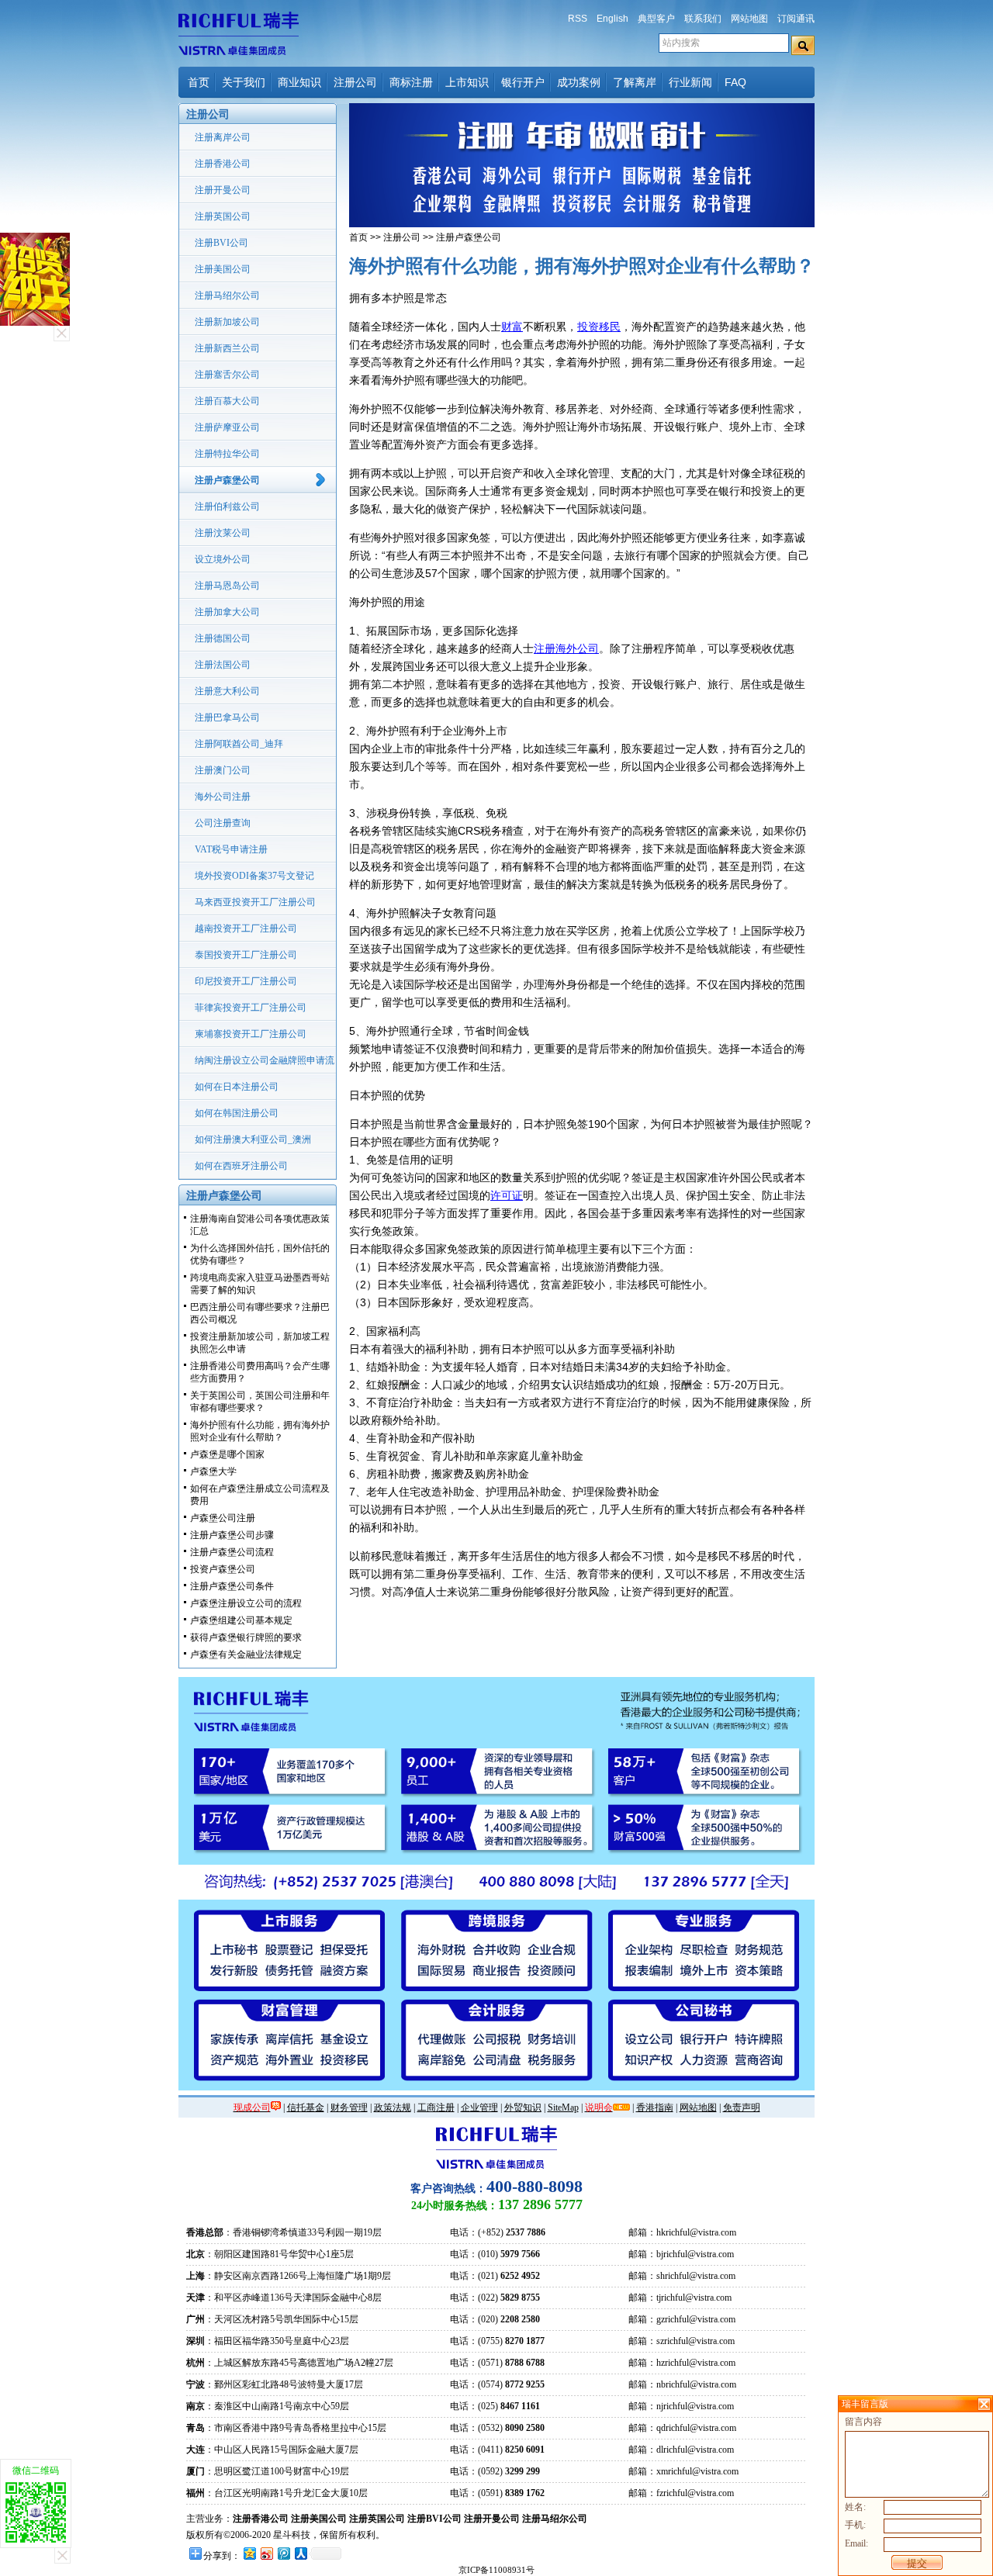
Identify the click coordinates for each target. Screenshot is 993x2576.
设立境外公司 (223, 559)
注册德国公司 (223, 638)
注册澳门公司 (223, 770)
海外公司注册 (223, 797)
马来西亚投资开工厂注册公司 (255, 902)
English (612, 19)
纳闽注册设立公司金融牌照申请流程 (265, 1064)
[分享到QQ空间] (249, 2553)
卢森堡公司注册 (223, 1518)
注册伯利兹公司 (227, 507)
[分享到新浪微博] (266, 2553)
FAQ (735, 82)
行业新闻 (690, 82)
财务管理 (349, 2107)
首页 (199, 82)
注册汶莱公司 (223, 533)
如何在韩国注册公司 (237, 1113)
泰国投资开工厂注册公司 (246, 955)
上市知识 (467, 82)
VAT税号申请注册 (231, 849)
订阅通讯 (796, 19)
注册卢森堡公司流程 (232, 1552)
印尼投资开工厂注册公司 (246, 981)
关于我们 (244, 82)
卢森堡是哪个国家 (227, 1454)
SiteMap (563, 2107)
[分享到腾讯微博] (283, 2553)
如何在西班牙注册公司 (241, 1166)
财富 (512, 327)
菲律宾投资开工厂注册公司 (251, 1008)
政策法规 (393, 2107)
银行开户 (523, 82)
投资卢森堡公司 (223, 1569)
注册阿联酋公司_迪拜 (239, 744)
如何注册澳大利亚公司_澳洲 (253, 1139)
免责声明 (742, 2107)
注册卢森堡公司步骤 (232, 1535)
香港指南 (655, 2107)
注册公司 (355, 82)
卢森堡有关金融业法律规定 (246, 1655)
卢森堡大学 (213, 1471)
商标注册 (411, 82)
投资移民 (599, 327)
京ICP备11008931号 (496, 2570)
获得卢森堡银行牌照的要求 (246, 1637)
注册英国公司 (223, 216)
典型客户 (656, 19)
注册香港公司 (223, 164)
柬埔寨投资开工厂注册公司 (251, 1034)
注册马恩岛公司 (227, 586)
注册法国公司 (223, 665)
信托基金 (306, 2107)
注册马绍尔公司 (227, 296)
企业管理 (479, 2107)
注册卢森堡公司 (227, 480)
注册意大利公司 (227, 691)
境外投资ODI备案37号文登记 (254, 876)
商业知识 (299, 82)
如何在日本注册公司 (237, 1087)
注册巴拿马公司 (227, 717)
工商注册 (436, 2107)
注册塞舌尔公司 (227, 375)
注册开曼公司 (223, 190)
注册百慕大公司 (227, 401)
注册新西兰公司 (227, 348)
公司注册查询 (223, 823)
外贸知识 (523, 2107)
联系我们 (703, 19)
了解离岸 (635, 82)
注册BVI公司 (221, 243)
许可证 (507, 1195)
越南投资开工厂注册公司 (246, 928)
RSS (578, 19)
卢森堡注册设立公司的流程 (246, 1603)
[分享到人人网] (300, 2553)
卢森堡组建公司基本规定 (241, 1620)
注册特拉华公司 (227, 454)
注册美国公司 (223, 269)
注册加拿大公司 (227, 612)
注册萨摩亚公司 (227, 427)
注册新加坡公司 (227, 322)
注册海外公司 (566, 648)
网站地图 (749, 19)
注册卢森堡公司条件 (232, 1586)
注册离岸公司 (223, 137)
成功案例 (579, 82)
